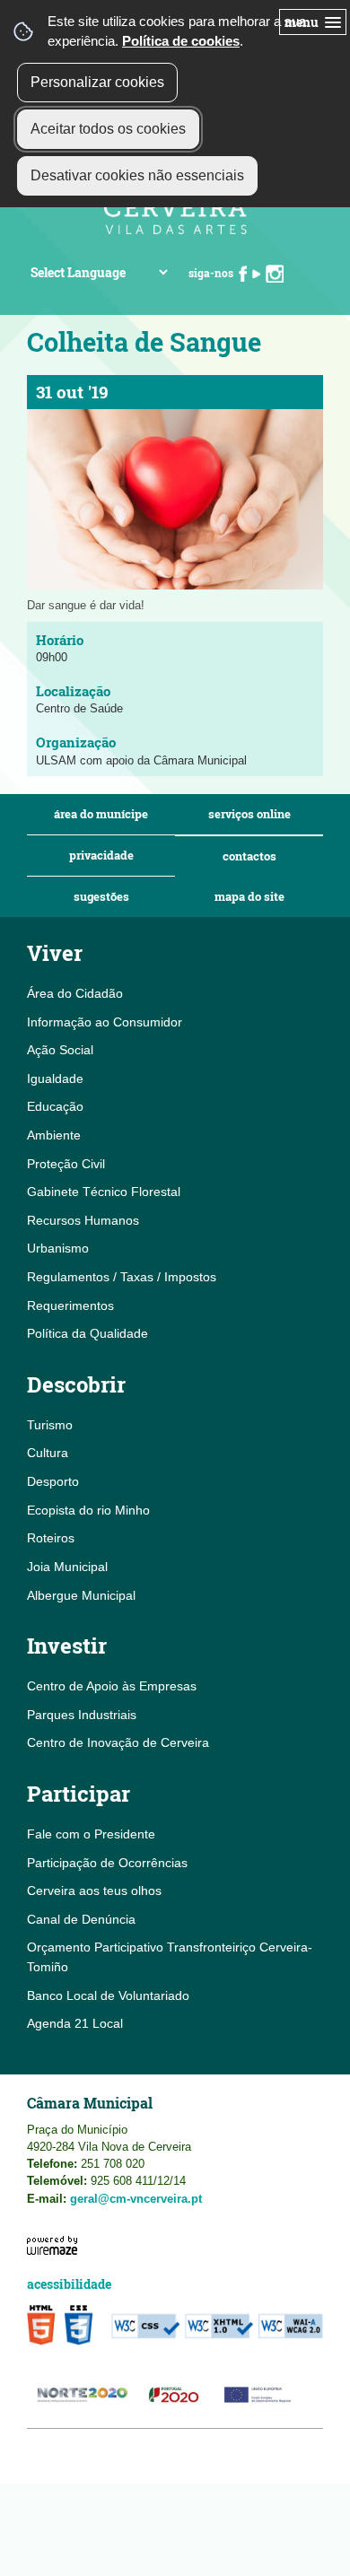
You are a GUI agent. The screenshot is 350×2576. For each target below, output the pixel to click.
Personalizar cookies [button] (97, 82)
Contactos (249, 856)
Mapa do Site (249, 897)
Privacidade (101, 856)
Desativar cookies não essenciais (137, 175)
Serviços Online (249, 814)
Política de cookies (181, 41)
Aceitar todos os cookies (108, 129)
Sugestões (101, 897)
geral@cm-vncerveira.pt (136, 2199)
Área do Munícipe (101, 814)
